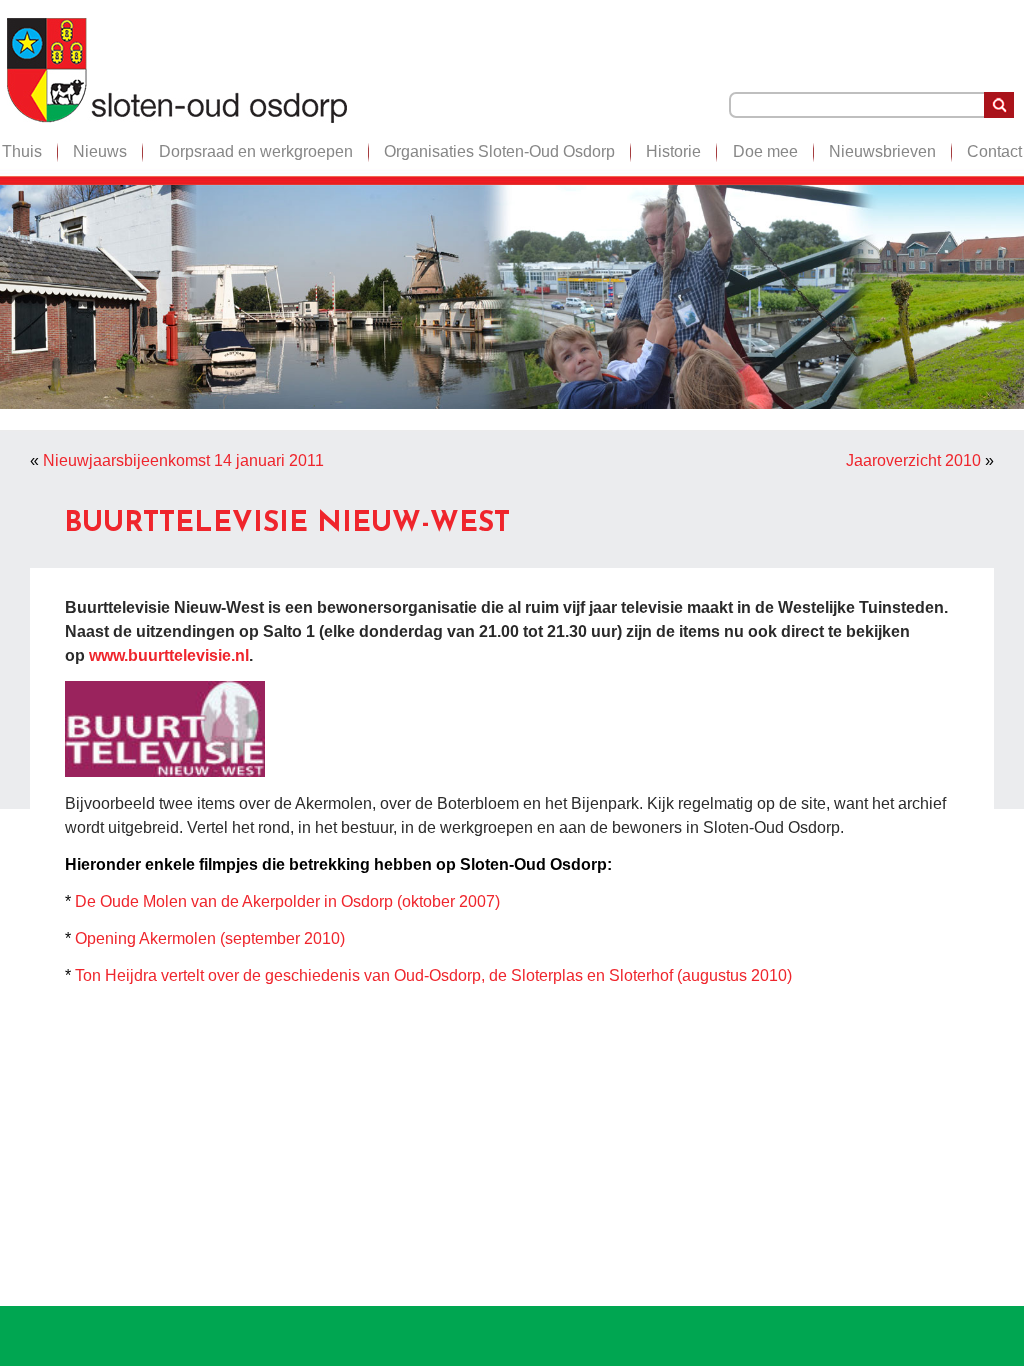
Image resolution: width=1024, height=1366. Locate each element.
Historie (673, 151)
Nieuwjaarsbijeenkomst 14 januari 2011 (183, 460)
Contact (994, 151)
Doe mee (765, 151)
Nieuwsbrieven (882, 151)
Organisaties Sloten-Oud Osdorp (499, 151)
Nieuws (100, 151)
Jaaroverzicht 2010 (913, 460)
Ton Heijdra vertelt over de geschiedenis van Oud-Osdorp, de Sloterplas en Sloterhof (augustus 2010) (433, 975)
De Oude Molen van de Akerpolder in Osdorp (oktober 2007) (287, 901)
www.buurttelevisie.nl (169, 655)
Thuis (22, 151)
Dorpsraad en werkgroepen (256, 151)
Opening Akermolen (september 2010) (210, 938)
